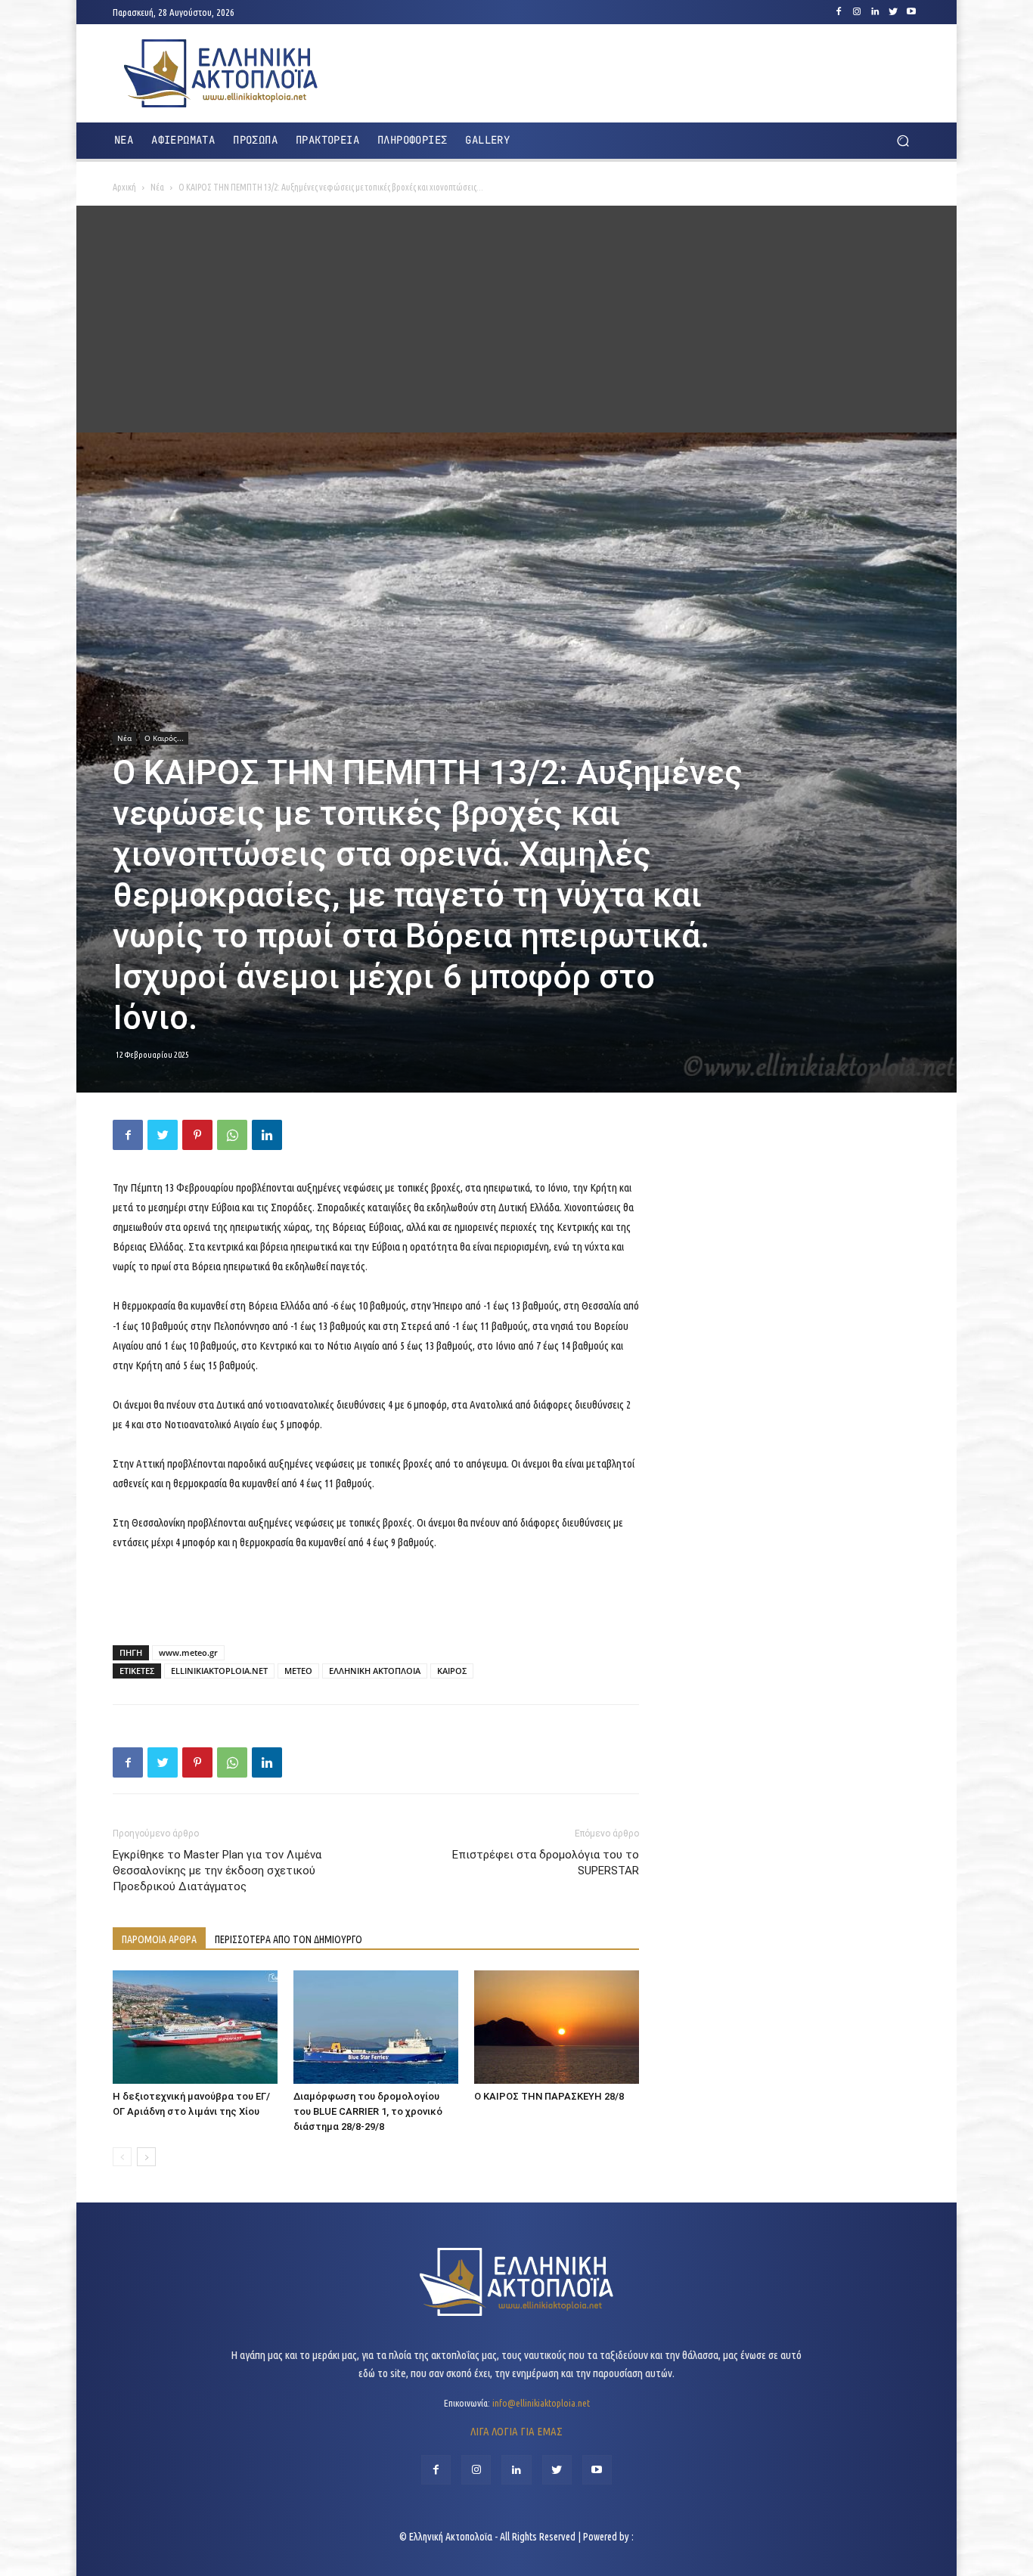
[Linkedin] (875, 12)
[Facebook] (839, 12)
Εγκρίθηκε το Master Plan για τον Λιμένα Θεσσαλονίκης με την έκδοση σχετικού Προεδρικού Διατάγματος (217, 1871)
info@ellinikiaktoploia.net (541, 2403)
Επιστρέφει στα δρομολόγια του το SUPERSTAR (546, 1863)
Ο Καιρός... (164, 738)
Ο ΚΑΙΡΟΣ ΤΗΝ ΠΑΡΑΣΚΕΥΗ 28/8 (549, 2096)
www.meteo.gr (188, 1652)
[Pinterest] (197, 1135)
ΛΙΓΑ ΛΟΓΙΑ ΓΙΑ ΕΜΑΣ (516, 2431)
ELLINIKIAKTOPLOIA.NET (219, 1671)
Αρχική (124, 187)
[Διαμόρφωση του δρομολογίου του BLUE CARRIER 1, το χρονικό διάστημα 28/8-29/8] (376, 2027)
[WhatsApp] (232, 1135)
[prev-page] (122, 2157)
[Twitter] (893, 12)
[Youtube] (911, 12)
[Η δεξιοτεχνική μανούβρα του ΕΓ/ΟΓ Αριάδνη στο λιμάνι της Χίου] (195, 2027)
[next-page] (146, 2157)
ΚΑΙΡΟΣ (452, 1671)
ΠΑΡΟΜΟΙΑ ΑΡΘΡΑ (159, 1939)
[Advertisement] (516, 319)
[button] (903, 141)
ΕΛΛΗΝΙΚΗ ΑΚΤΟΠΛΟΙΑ (375, 1671)
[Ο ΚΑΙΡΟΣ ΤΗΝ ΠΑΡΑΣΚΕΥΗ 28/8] (557, 2027)
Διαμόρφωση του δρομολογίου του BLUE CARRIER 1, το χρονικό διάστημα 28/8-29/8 (368, 2111)
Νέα (157, 187)
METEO (298, 1671)
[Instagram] (857, 12)
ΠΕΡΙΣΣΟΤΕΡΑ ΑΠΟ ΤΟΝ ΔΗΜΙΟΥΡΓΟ (288, 1939)
